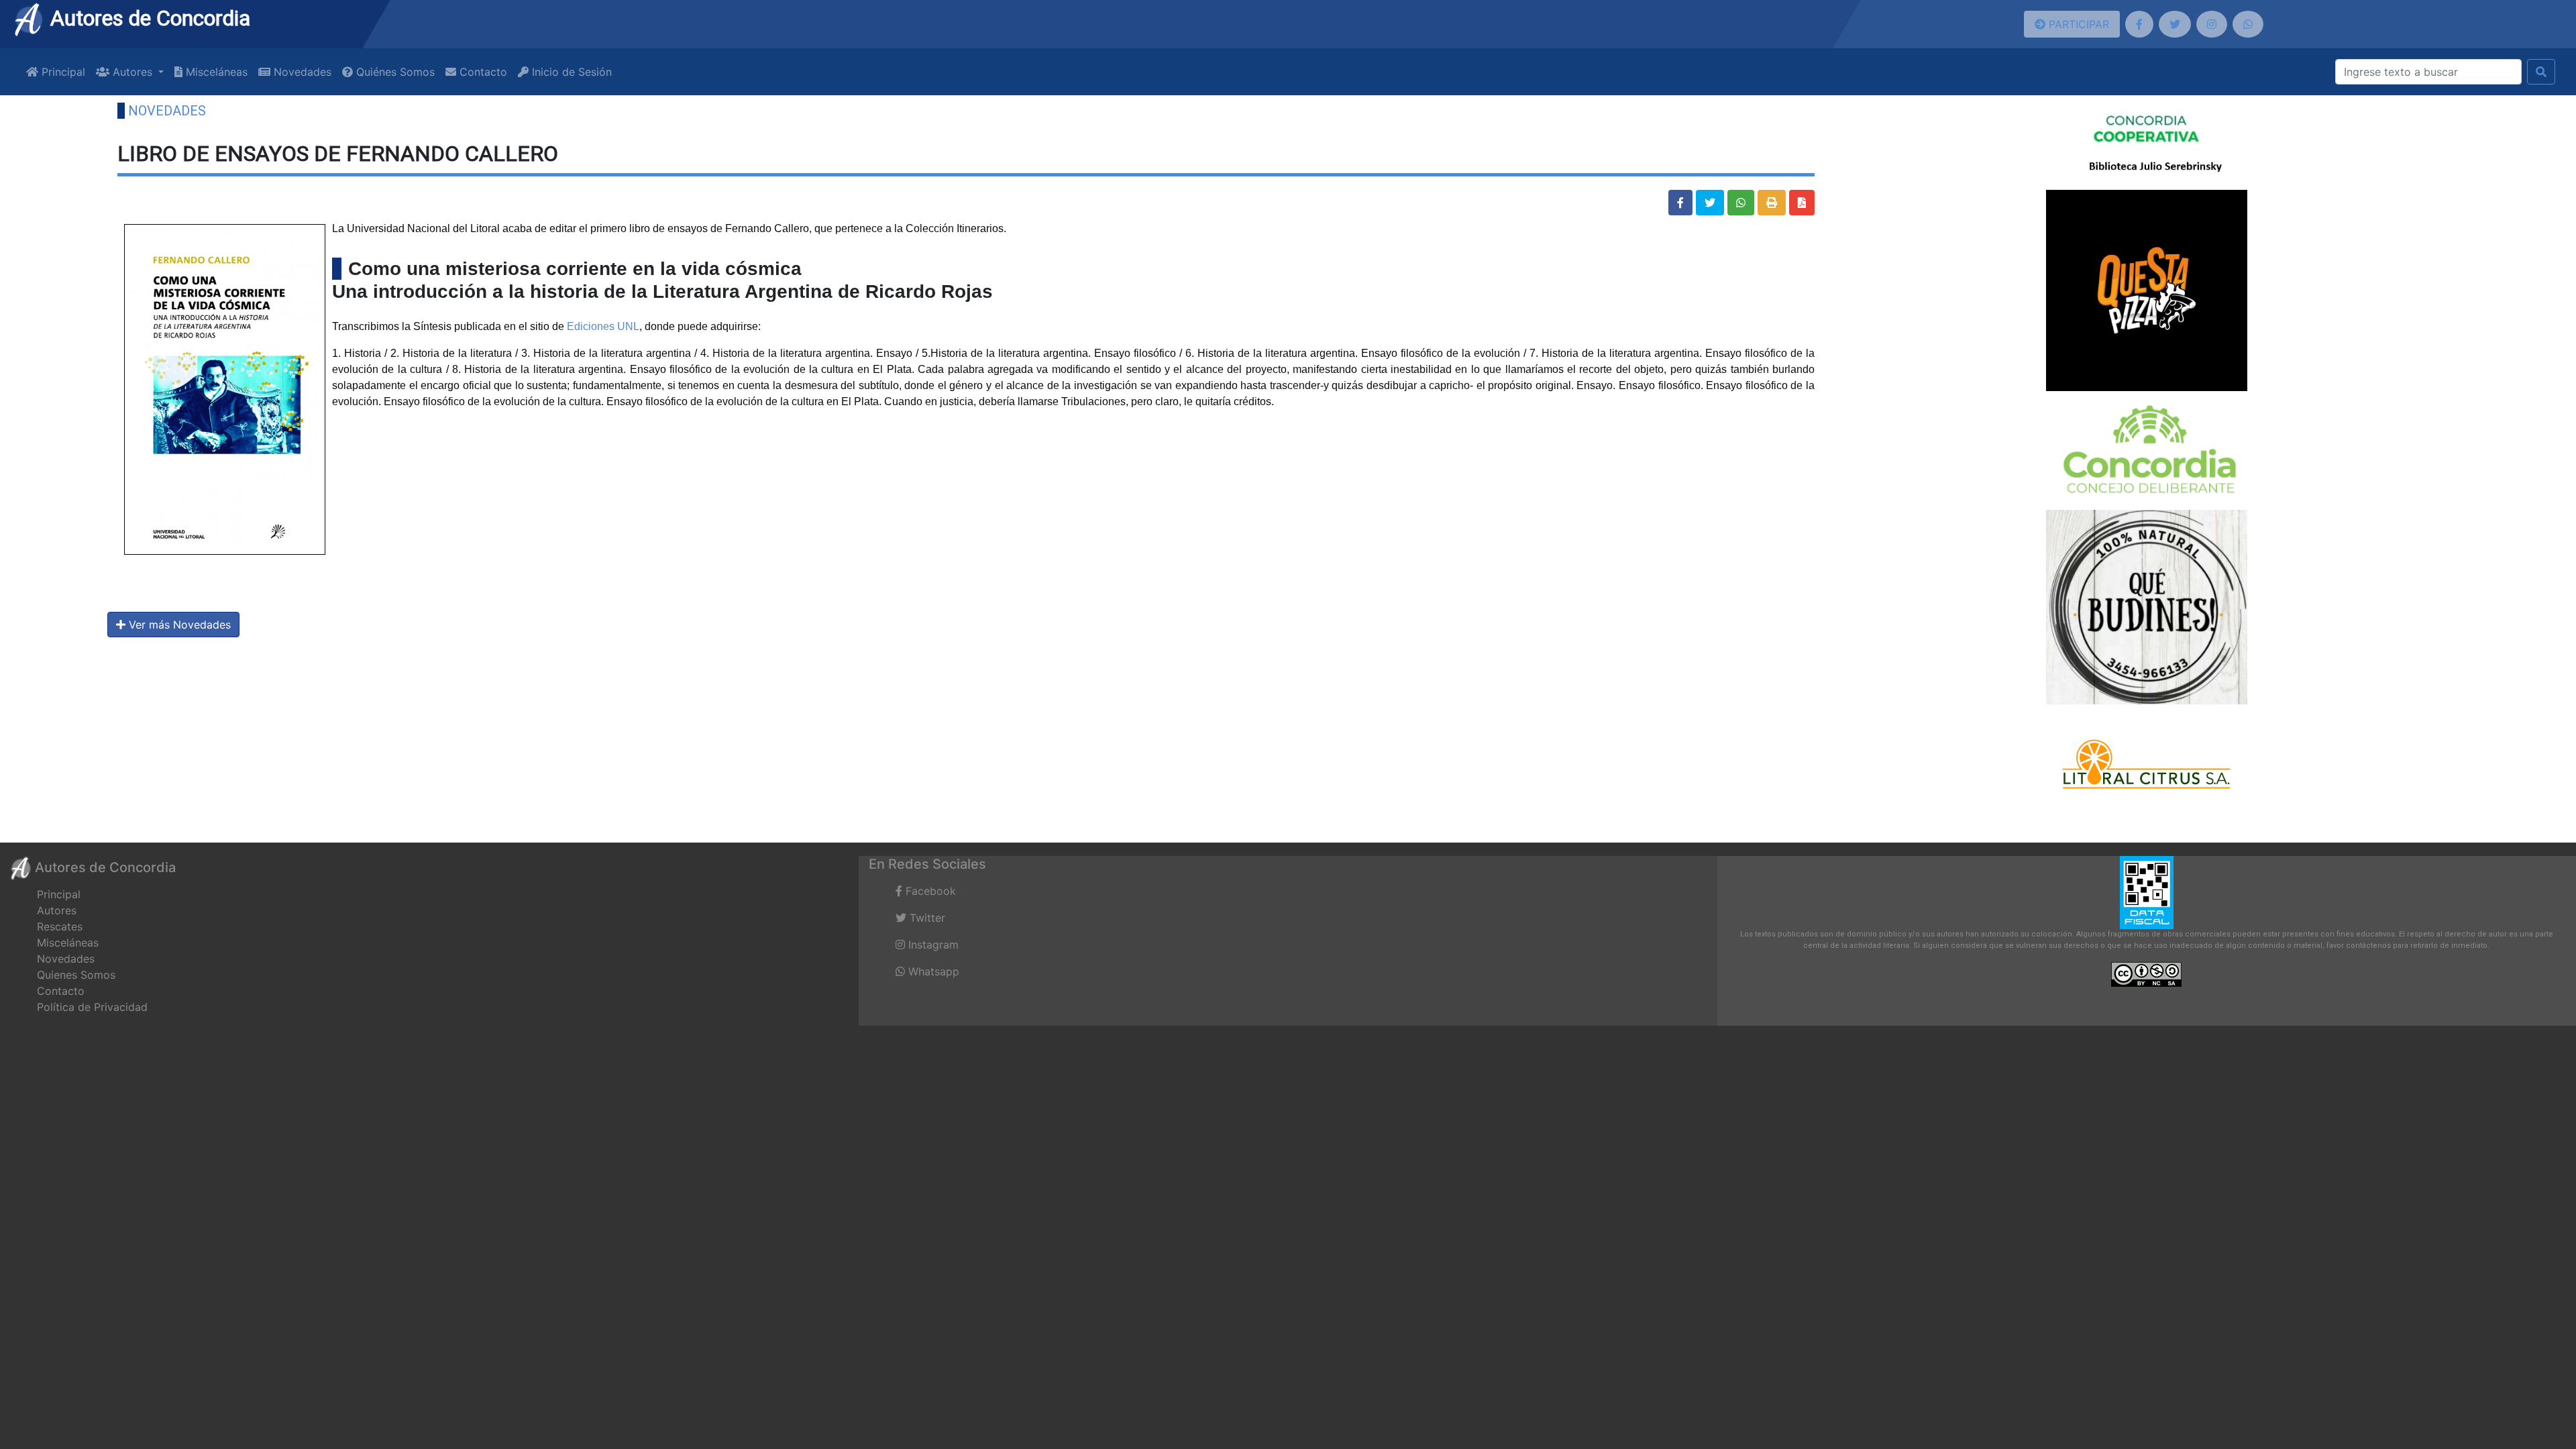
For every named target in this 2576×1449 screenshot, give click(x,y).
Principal (62, 72)
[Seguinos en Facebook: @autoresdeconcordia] (2139, 24)
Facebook (929, 891)
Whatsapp (932, 971)
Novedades (301, 72)
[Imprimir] (1772, 203)
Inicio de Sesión (570, 72)
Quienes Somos (76, 975)
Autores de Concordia (148, 18)
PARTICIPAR (2077, 24)
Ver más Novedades (178, 625)
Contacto (482, 72)
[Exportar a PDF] (1802, 203)
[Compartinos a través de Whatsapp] (2248, 24)
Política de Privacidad (92, 1007)
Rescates (60, 926)
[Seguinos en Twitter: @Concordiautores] (2175, 24)
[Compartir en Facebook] (1680, 203)
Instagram (932, 945)
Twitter (926, 918)
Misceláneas (215, 72)
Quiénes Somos (394, 72)
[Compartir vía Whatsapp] (1741, 203)
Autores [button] (132, 72)
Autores (57, 910)
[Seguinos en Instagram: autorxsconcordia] (2212, 24)
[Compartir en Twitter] (1710, 203)
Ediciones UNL (603, 326)
